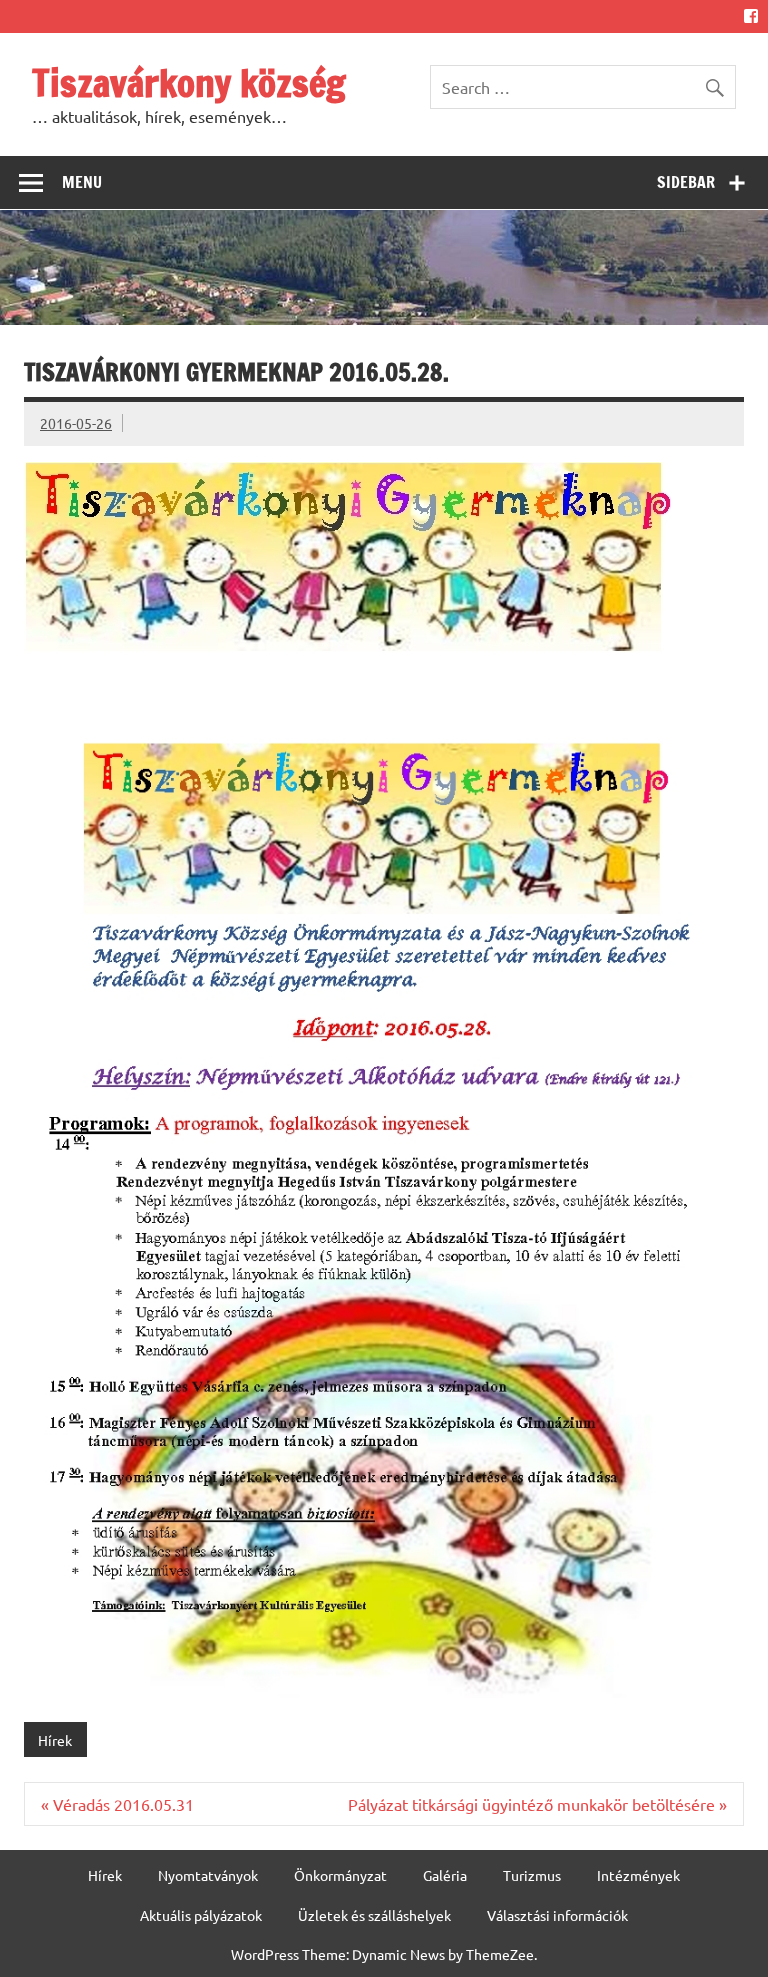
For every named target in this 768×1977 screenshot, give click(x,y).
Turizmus (532, 1875)
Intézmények (638, 1875)
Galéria (445, 1875)
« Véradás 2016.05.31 (117, 1804)
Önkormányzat (340, 1875)
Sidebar (686, 182)
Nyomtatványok (208, 1875)
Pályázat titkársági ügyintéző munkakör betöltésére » (537, 1804)
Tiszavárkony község (189, 83)
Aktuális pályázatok (201, 1915)
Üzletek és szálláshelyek (374, 1915)
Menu (82, 182)
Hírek (55, 1740)
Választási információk (557, 1915)
